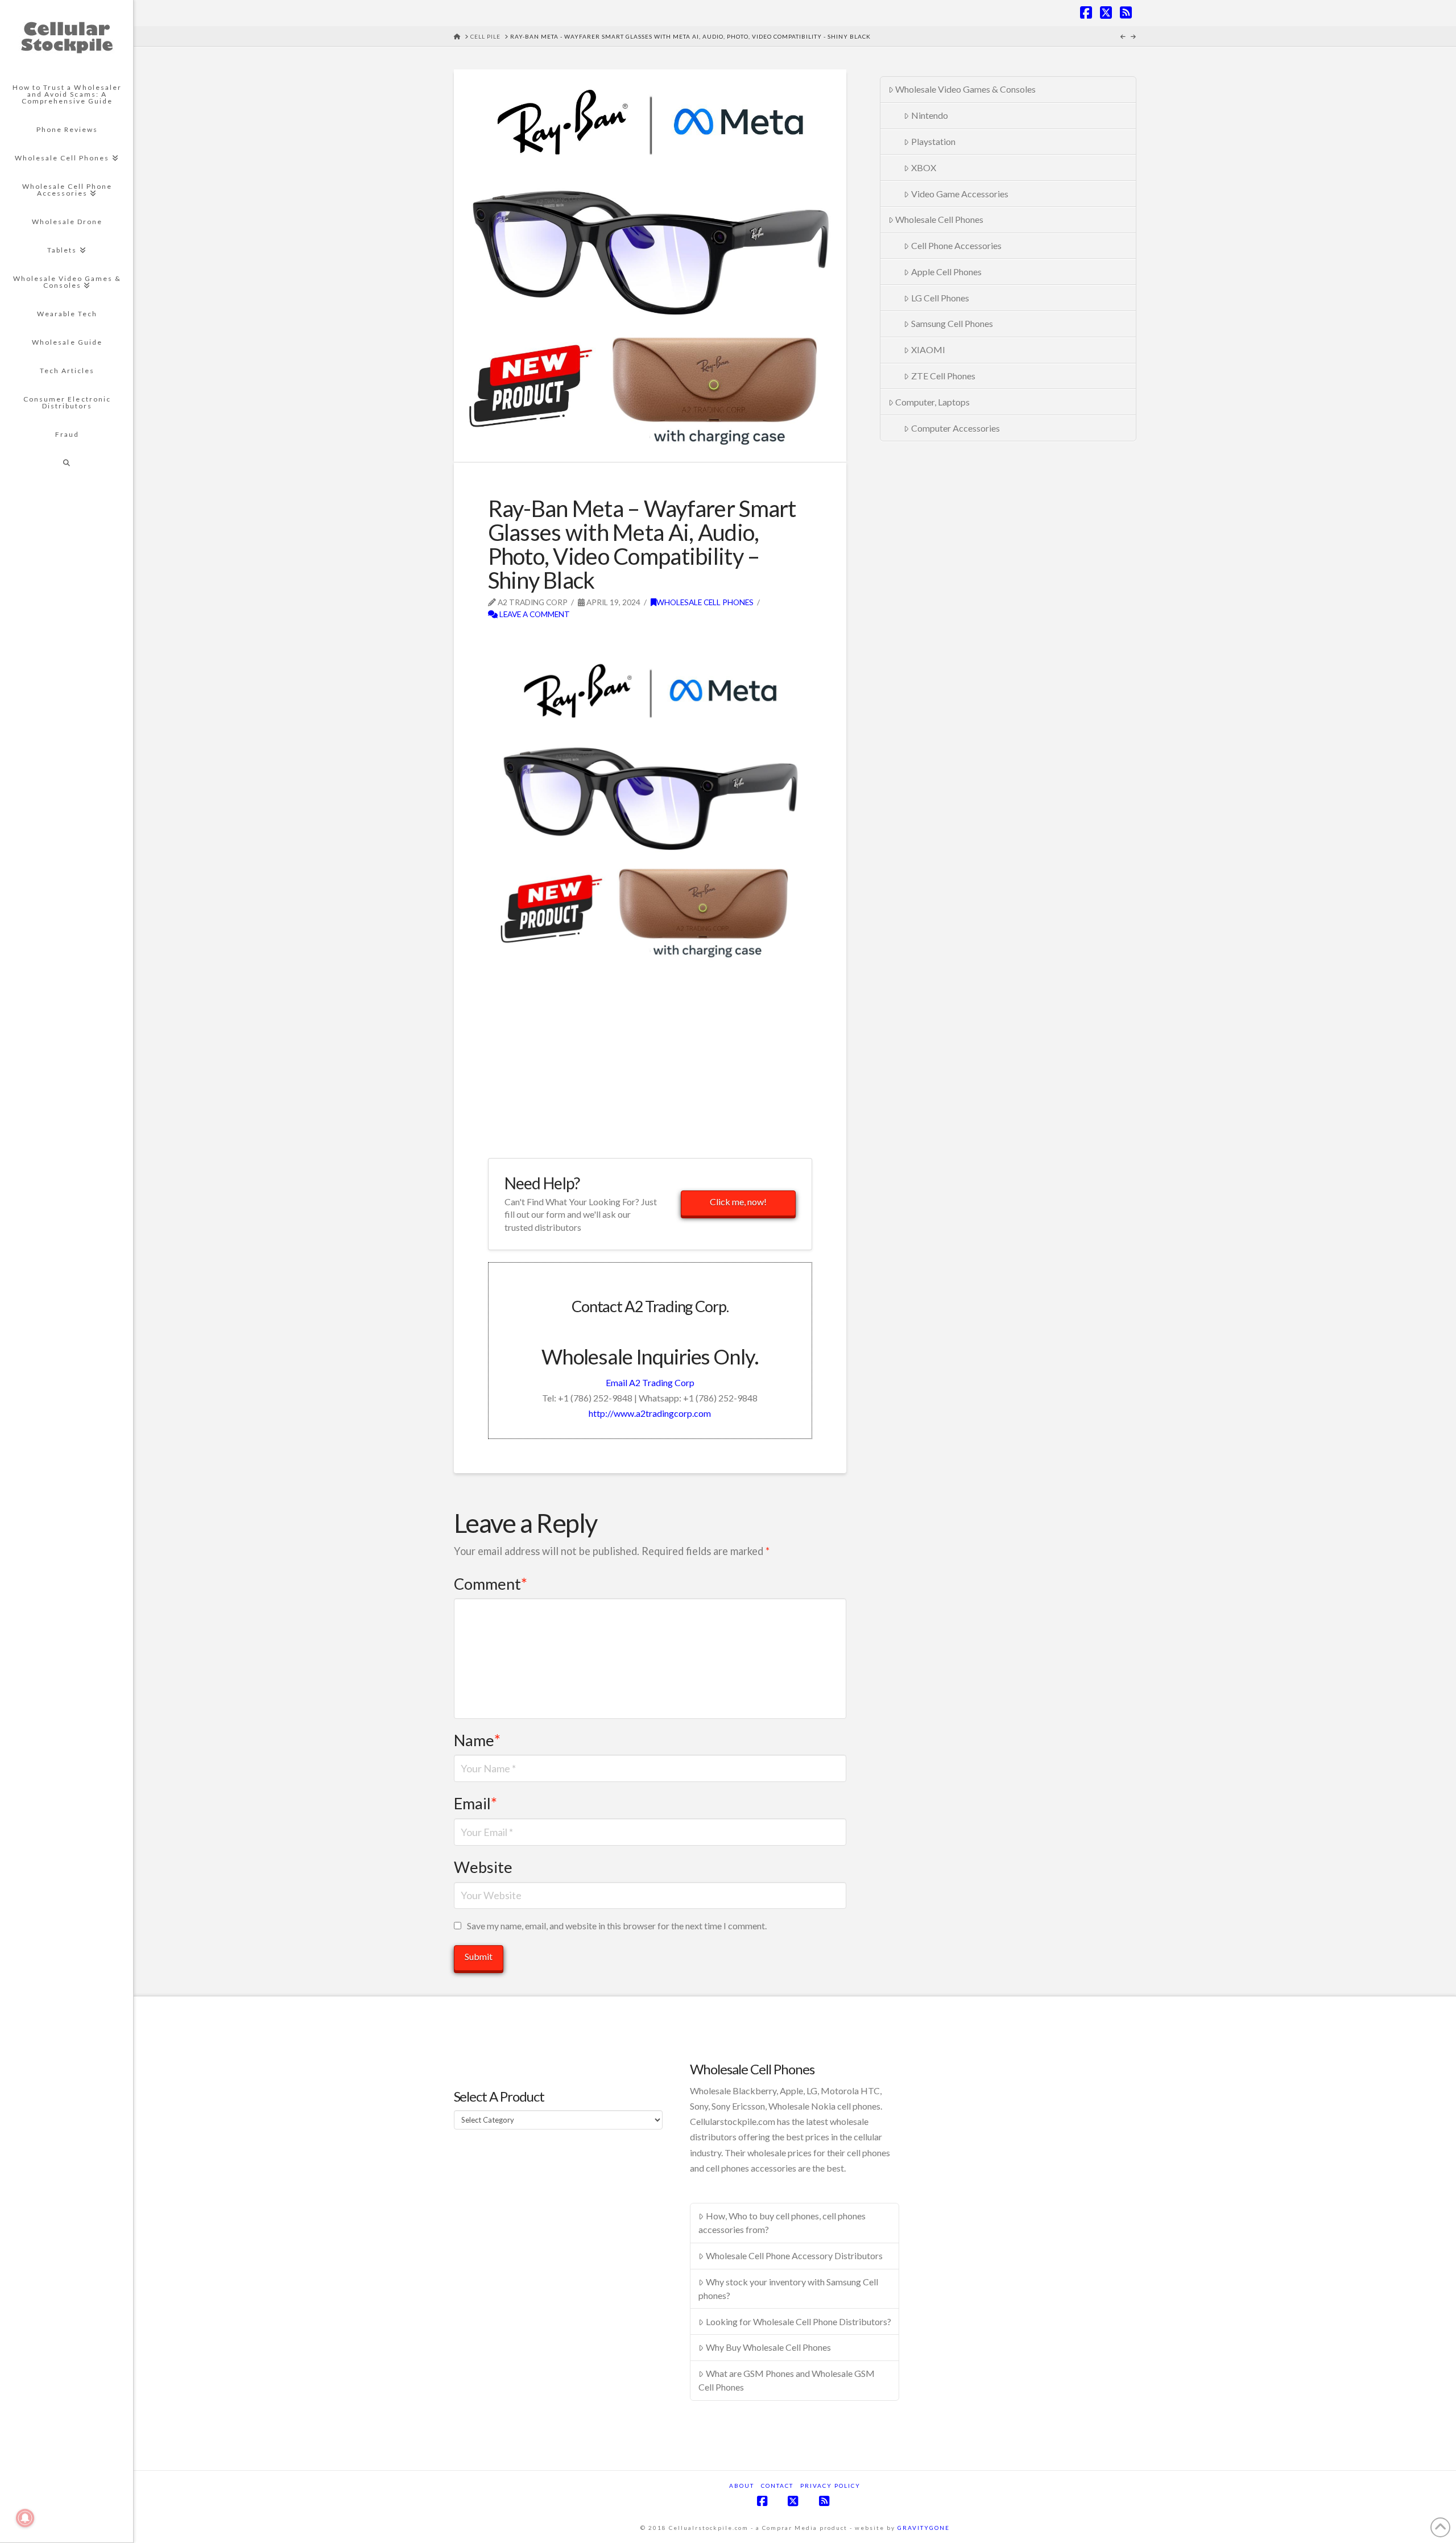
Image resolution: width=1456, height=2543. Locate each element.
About (742, 2486)
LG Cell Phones (940, 298)
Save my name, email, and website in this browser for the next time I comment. (617, 1926)
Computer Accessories (955, 428)
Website (483, 1867)
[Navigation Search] (67, 463)
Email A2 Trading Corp (650, 1382)
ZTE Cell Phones (943, 376)
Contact (777, 2486)
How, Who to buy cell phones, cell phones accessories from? (782, 2222)
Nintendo (930, 115)
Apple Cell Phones (946, 272)
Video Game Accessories (960, 194)
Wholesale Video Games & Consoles (965, 89)
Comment (491, 1584)
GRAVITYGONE (924, 2528)
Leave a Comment (534, 614)
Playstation (933, 141)
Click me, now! (738, 1202)
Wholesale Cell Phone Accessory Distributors (794, 2255)
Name (477, 1740)
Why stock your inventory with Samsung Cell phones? (788, 2288)
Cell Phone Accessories (956, 245)
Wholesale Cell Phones (705, 602)
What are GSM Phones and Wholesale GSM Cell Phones (787, 2380)
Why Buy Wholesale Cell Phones (768, 2347)
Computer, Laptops (932, 402)
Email (475, 1803)
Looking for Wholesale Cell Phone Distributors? (799, 2321)
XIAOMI (928, 350)
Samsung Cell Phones (952, 323)
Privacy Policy (830, 2486)
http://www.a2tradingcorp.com (650, 1413)
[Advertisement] (621, 639)
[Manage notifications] (25, 2518)
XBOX (924, 168)
